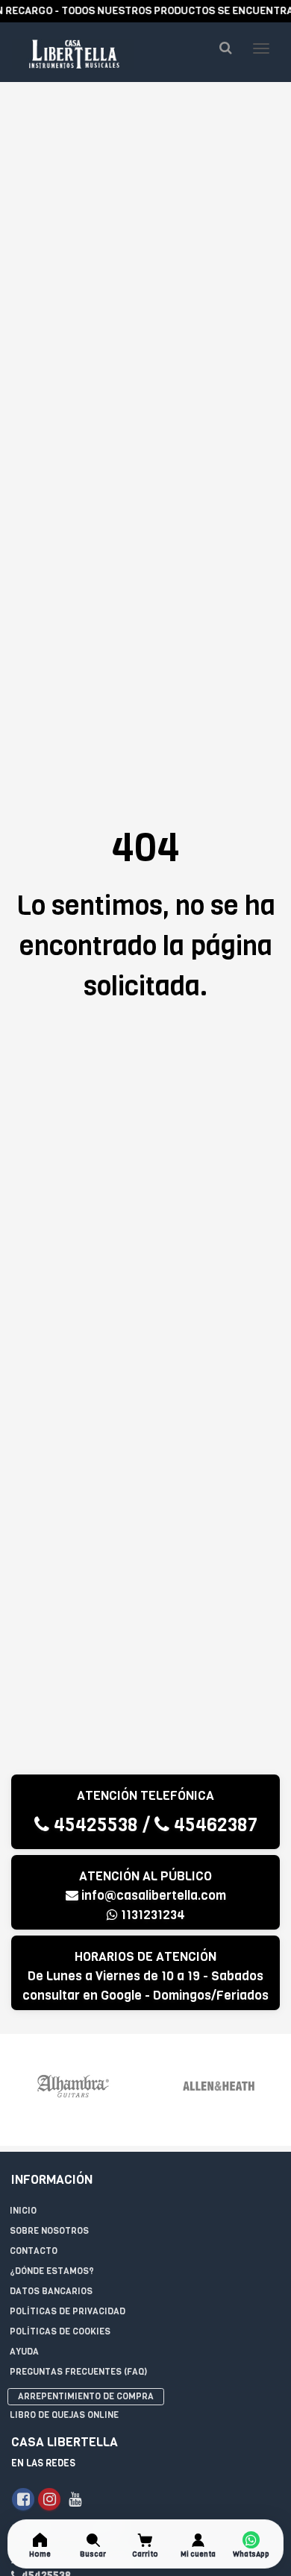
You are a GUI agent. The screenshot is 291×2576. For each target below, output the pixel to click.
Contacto (34, 2251)
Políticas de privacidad (68, 2311)
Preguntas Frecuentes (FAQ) (78, 2372)
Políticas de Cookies (60, 2331)
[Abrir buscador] (225, 48)
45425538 (94, 1825)
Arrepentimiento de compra (86, 2396)
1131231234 (151, 1915)
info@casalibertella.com (154, 1896)
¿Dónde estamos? (52, 2271)
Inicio (23, 2211)
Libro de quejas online (64, 2415)
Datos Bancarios (51, 2291)
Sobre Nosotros (49, 2231)
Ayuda (24, 2352)
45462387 (213, 1825)
